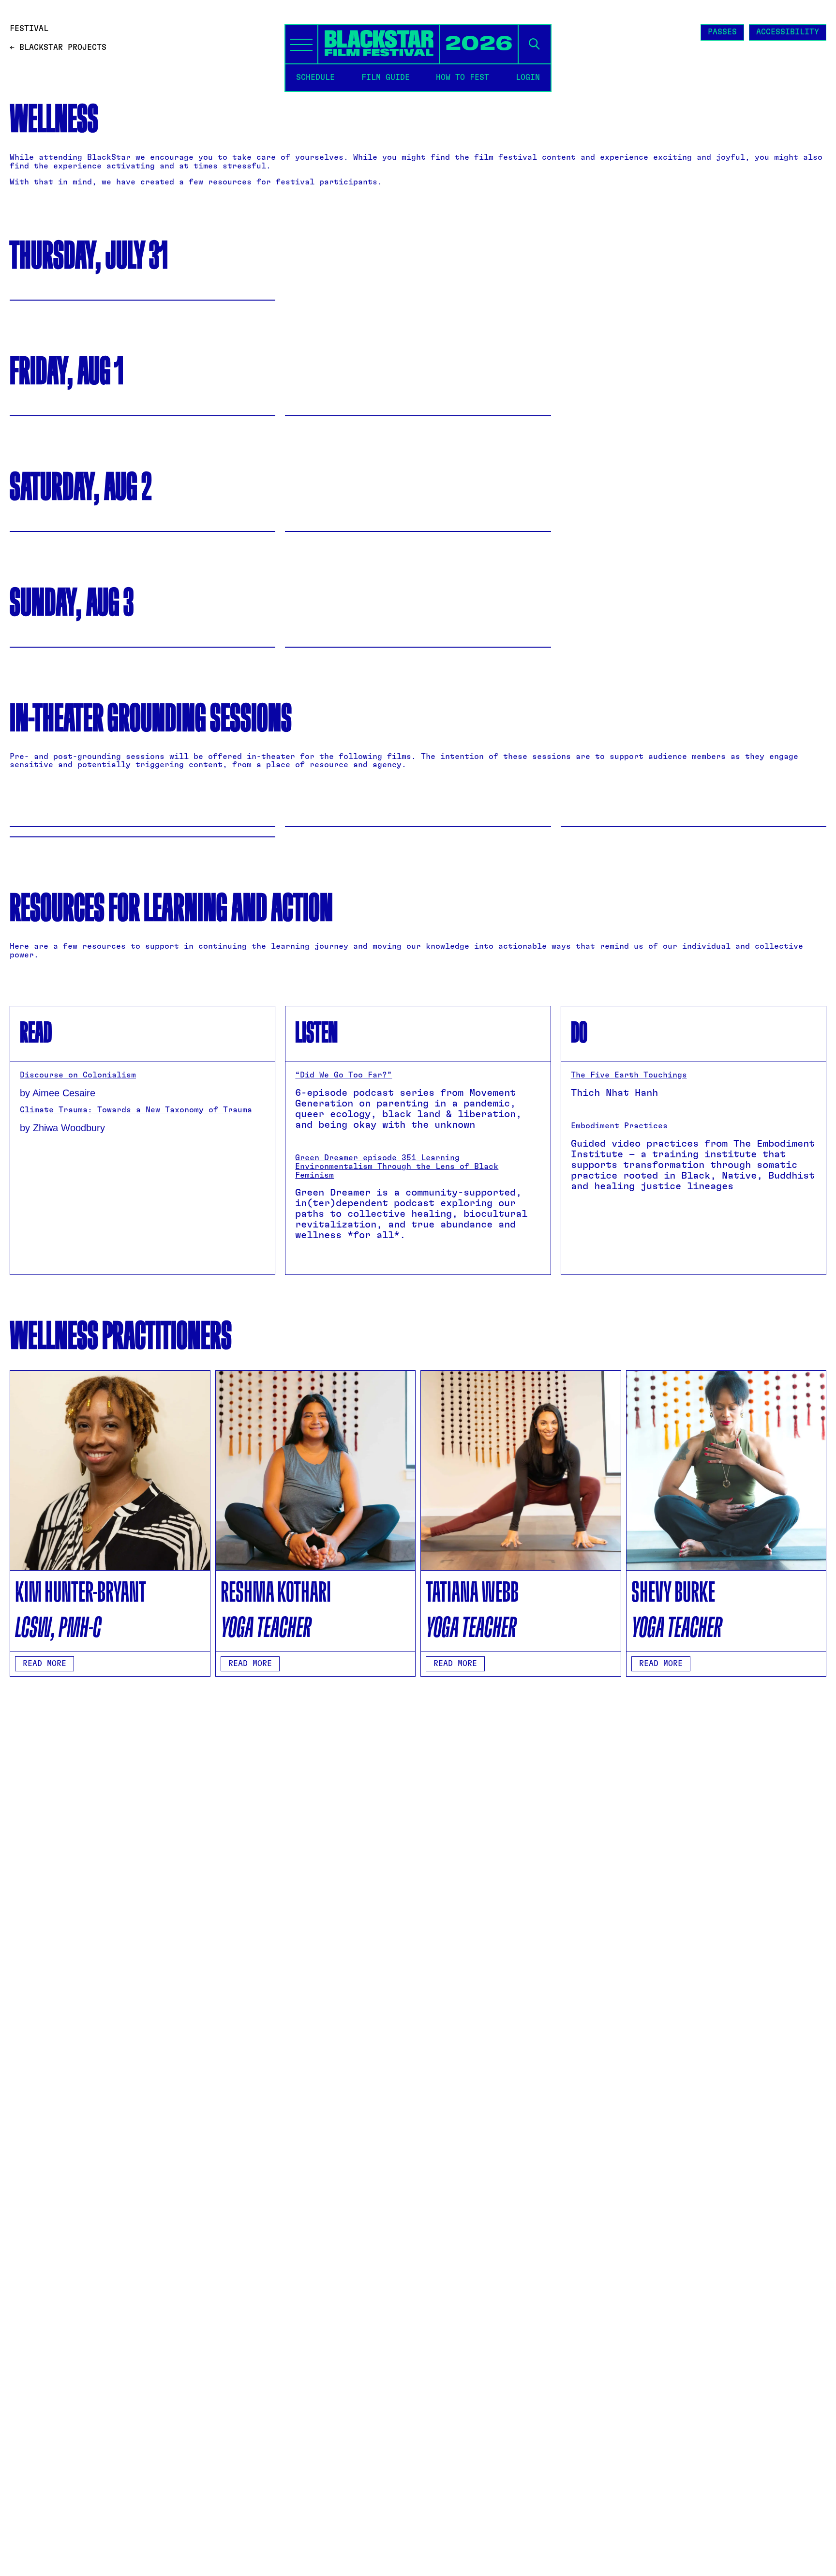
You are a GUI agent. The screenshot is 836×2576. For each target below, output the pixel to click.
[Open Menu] (301, 44)
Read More (45, 1664)
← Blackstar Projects (58, 47)
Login (528, 77)
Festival (29, 29)
